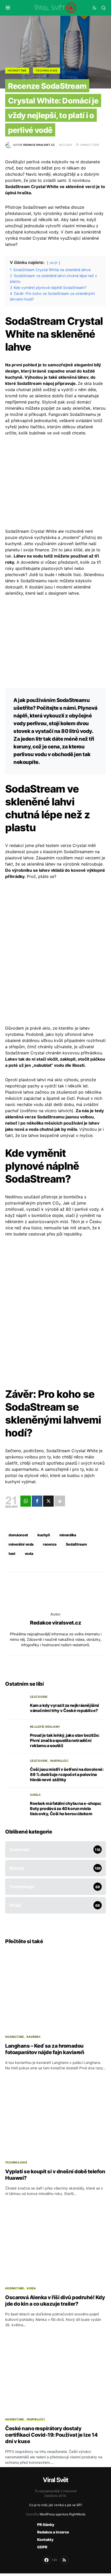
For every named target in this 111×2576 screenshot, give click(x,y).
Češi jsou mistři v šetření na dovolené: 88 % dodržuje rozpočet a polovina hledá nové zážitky (67, 1774)
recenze (50, 1544)
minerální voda (21, 1544)
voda (29, 1553)
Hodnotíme (17, 70)
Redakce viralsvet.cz (55, 1623)
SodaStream (76, 1544)
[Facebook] (37, 1501)
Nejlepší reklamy (45, 1726)
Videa (31, 2288)
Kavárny (34, 2037)
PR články (46, 2525)
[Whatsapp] (26, 1501)
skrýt (54, 263)
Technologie (47, 70)
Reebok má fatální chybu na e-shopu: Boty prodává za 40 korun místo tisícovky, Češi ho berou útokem (66, 1808)
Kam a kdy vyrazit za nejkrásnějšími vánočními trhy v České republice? (65, 1708)
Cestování (39, 1697)
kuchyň (44, 1535)
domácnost (18, 1535)
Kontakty (45, 2539)
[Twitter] (48, 1501)
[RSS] (65, 2560)
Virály (35, 1795)
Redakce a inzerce (53, 2532)
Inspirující (59, 1761)
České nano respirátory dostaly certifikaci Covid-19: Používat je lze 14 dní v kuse (51, 2435)
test (12, 1553)
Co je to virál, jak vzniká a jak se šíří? (56, 2505)
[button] (8, 8)
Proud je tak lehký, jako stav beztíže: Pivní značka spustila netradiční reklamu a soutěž (65, 1740)
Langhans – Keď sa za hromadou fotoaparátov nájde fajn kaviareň (45, 2049)
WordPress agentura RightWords (62, 2514)
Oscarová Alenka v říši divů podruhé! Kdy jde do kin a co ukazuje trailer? (55, 2301)
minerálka (68, 1535)
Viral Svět (55, 2480)
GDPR (42, 2547)
